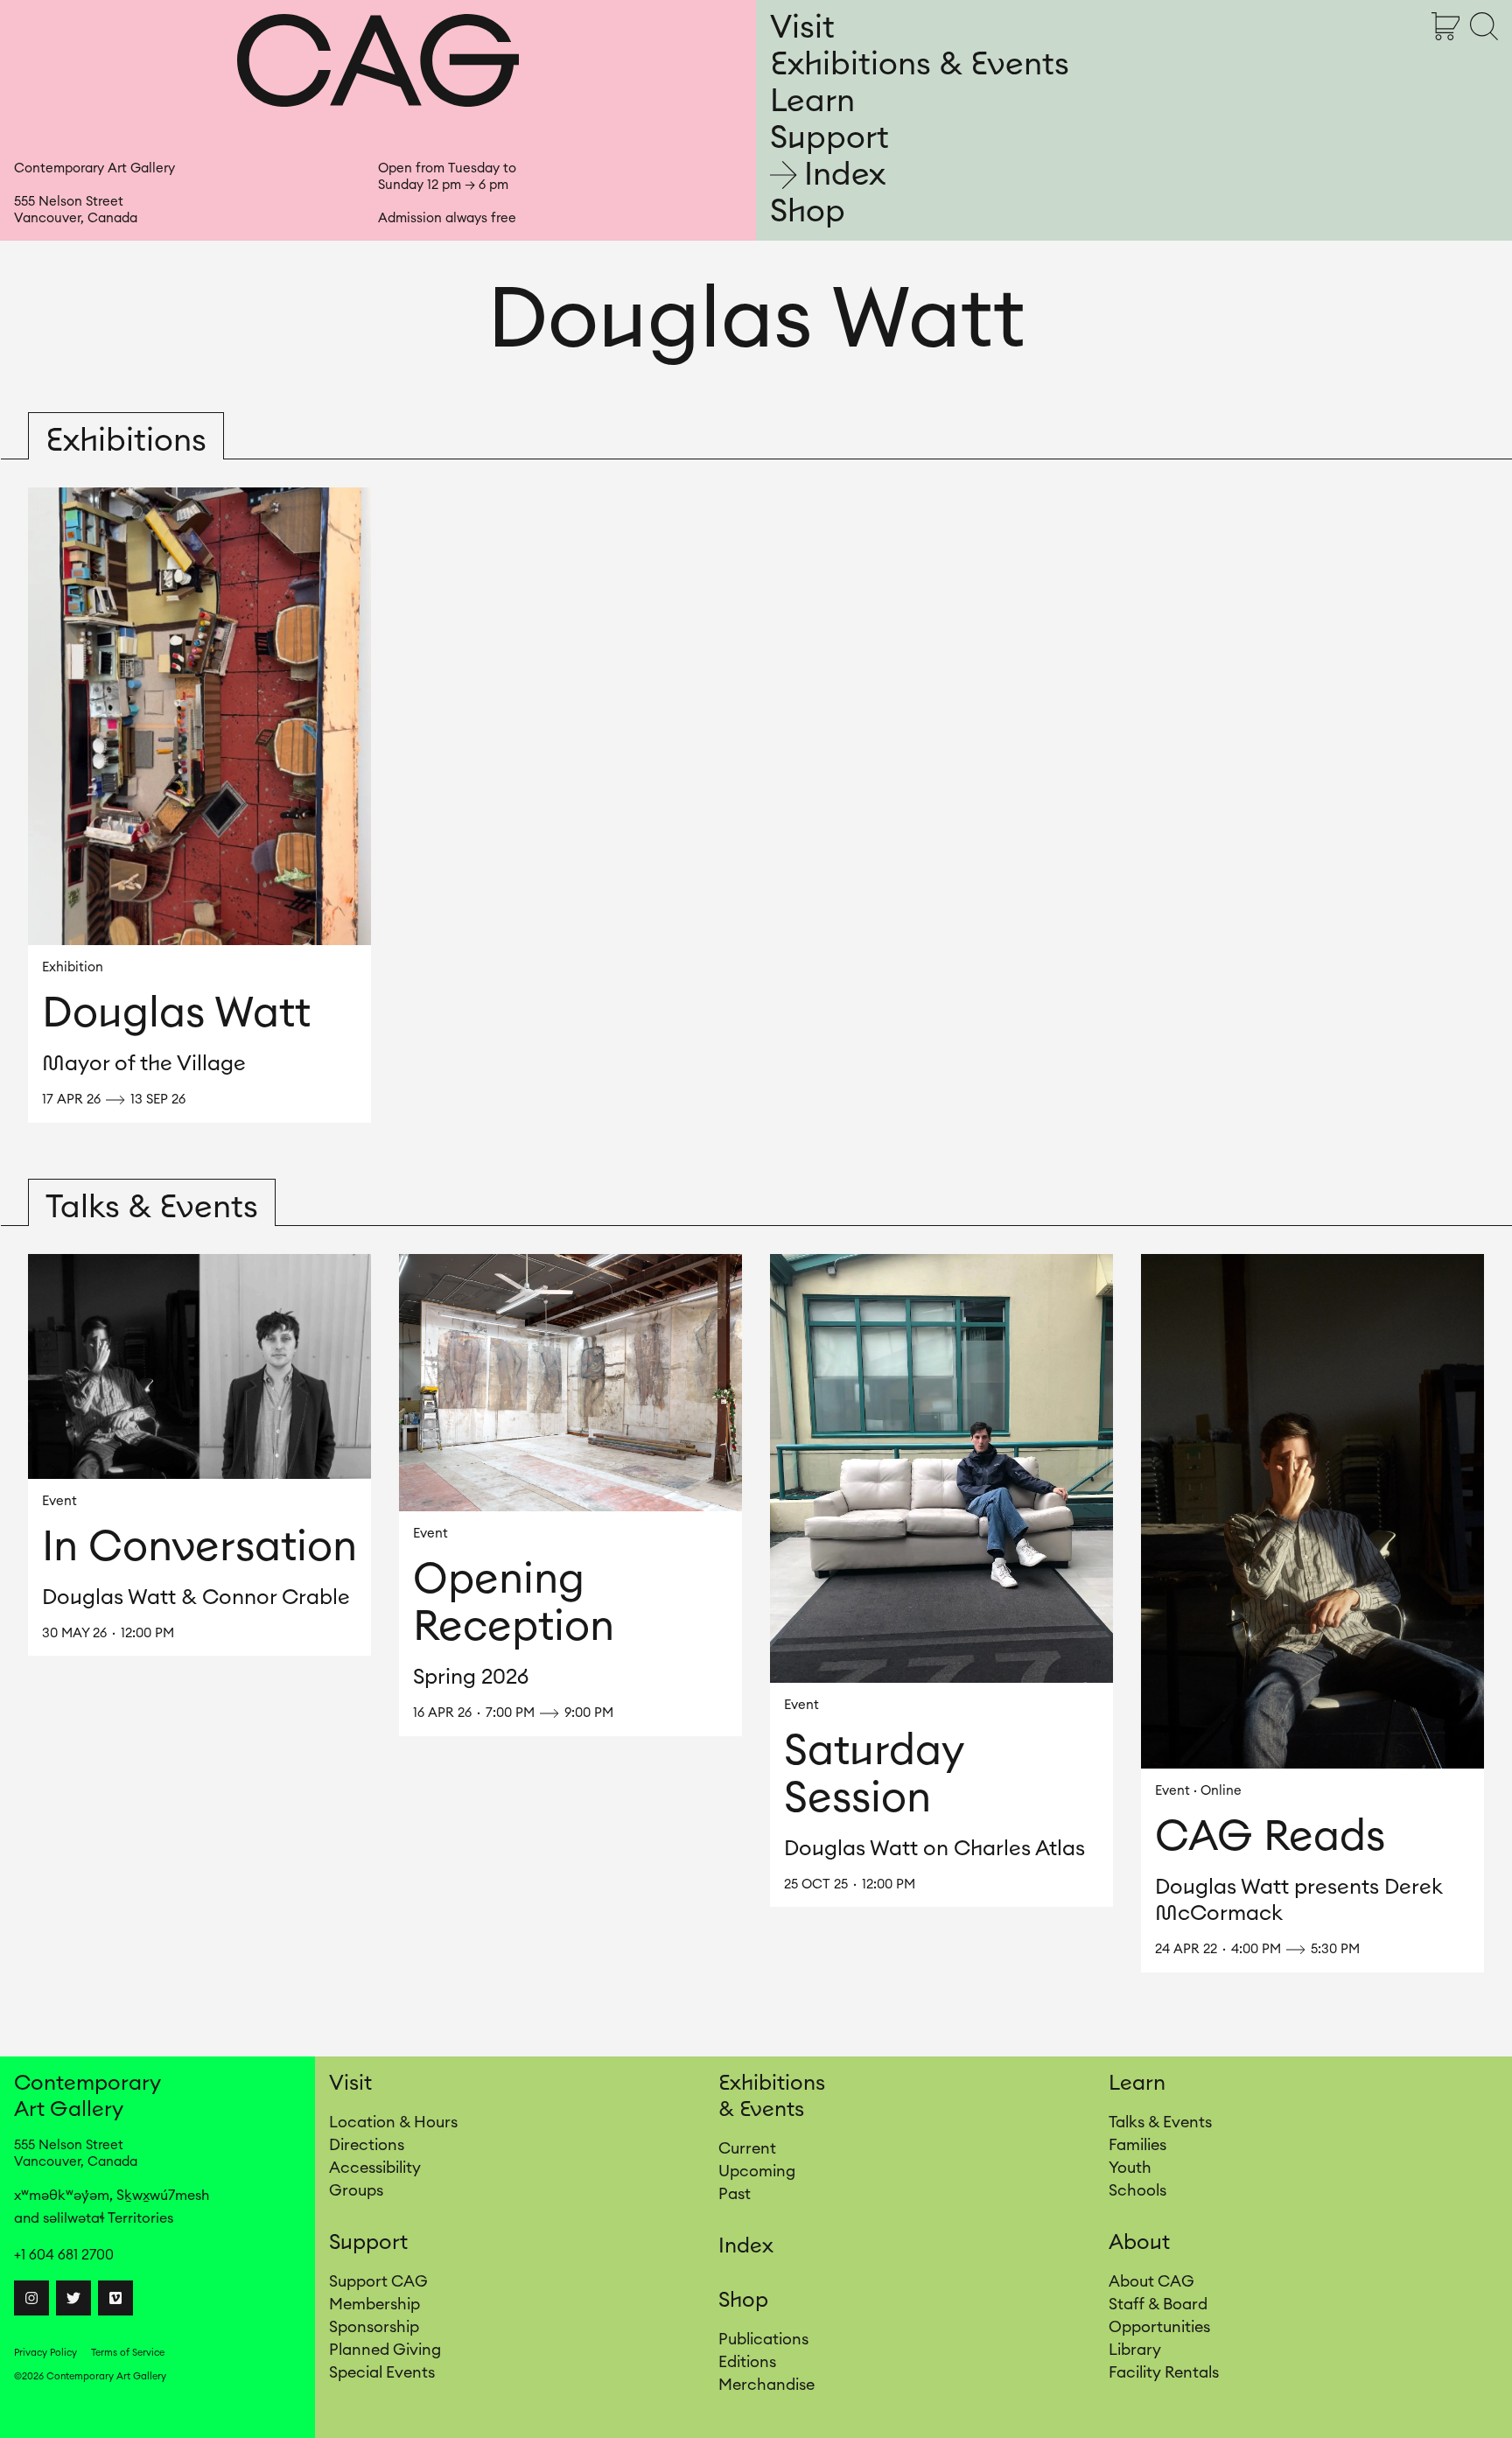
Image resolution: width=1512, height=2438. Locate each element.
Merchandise (766, 2385)
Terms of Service (128, 2353)
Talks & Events (1160, 2122)
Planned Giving (385, 2350)
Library (1135, 2350)
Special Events (382, 2372)
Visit (802, 28)
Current (747, 2148)
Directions (367, 2145)
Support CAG (378, 2281)
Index (845, 175)
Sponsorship (374, 2327)
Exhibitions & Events (920, 65)
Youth (1130, 2168)
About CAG (1151, 2281)
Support (829, 138)
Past (735, 2194)
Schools (1137, 2190)
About (1139, 2243)
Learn (812, 102)
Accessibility (375, 2168)
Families (1137, 2145)
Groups (356, 2190)
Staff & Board (1158, 2304)
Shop (808, 212)
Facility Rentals (1164, 2372)
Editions (747, 2362)
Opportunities (1159, 2327)
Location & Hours (393, 2122)
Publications (763, 2339)
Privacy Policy (45, 2353)
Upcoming (757, 2171)
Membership (374, 2304)
